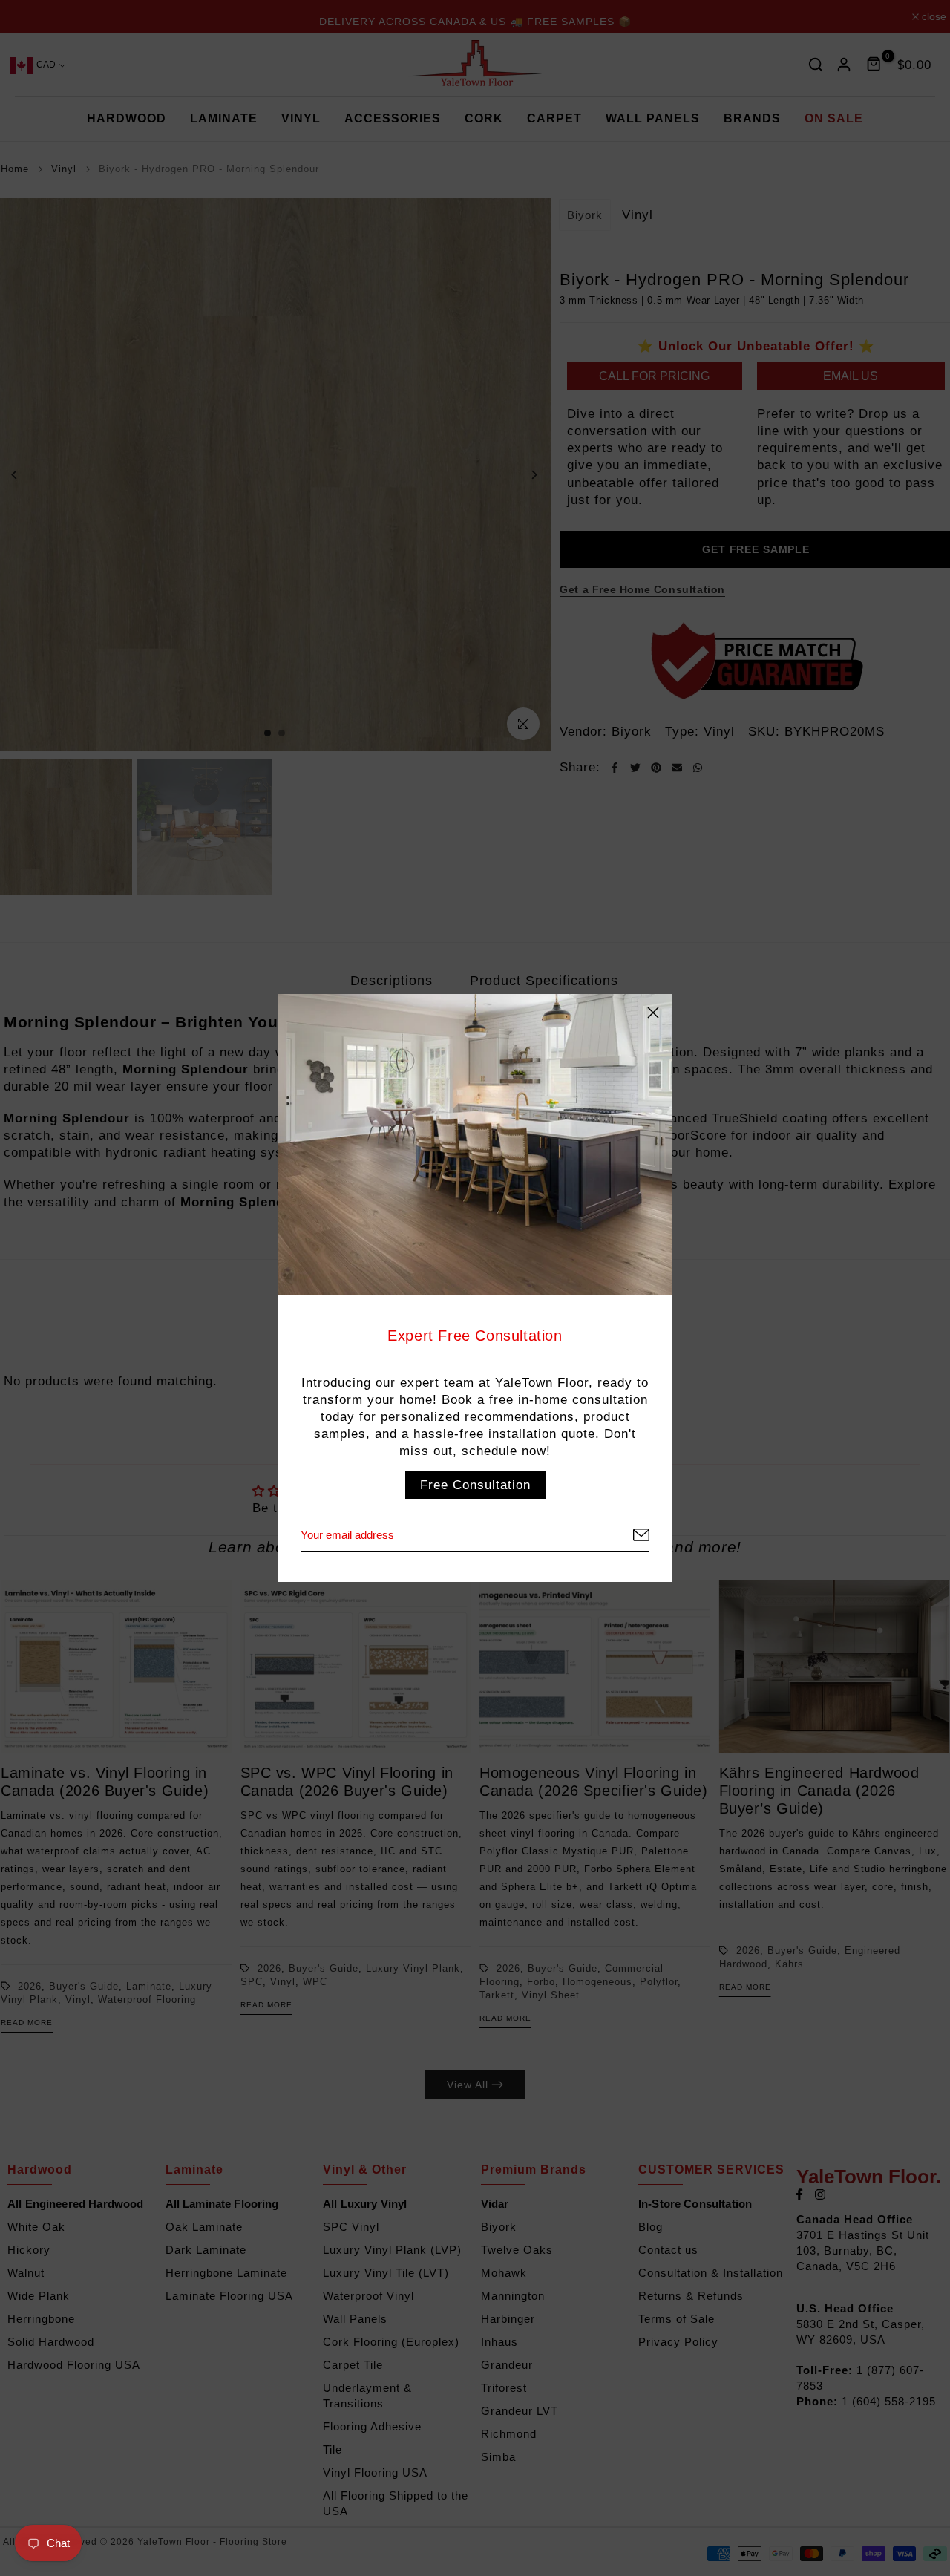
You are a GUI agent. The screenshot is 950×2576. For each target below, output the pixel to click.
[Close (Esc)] (653, 1013)
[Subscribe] (623, 1536)
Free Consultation (475, 1485)
